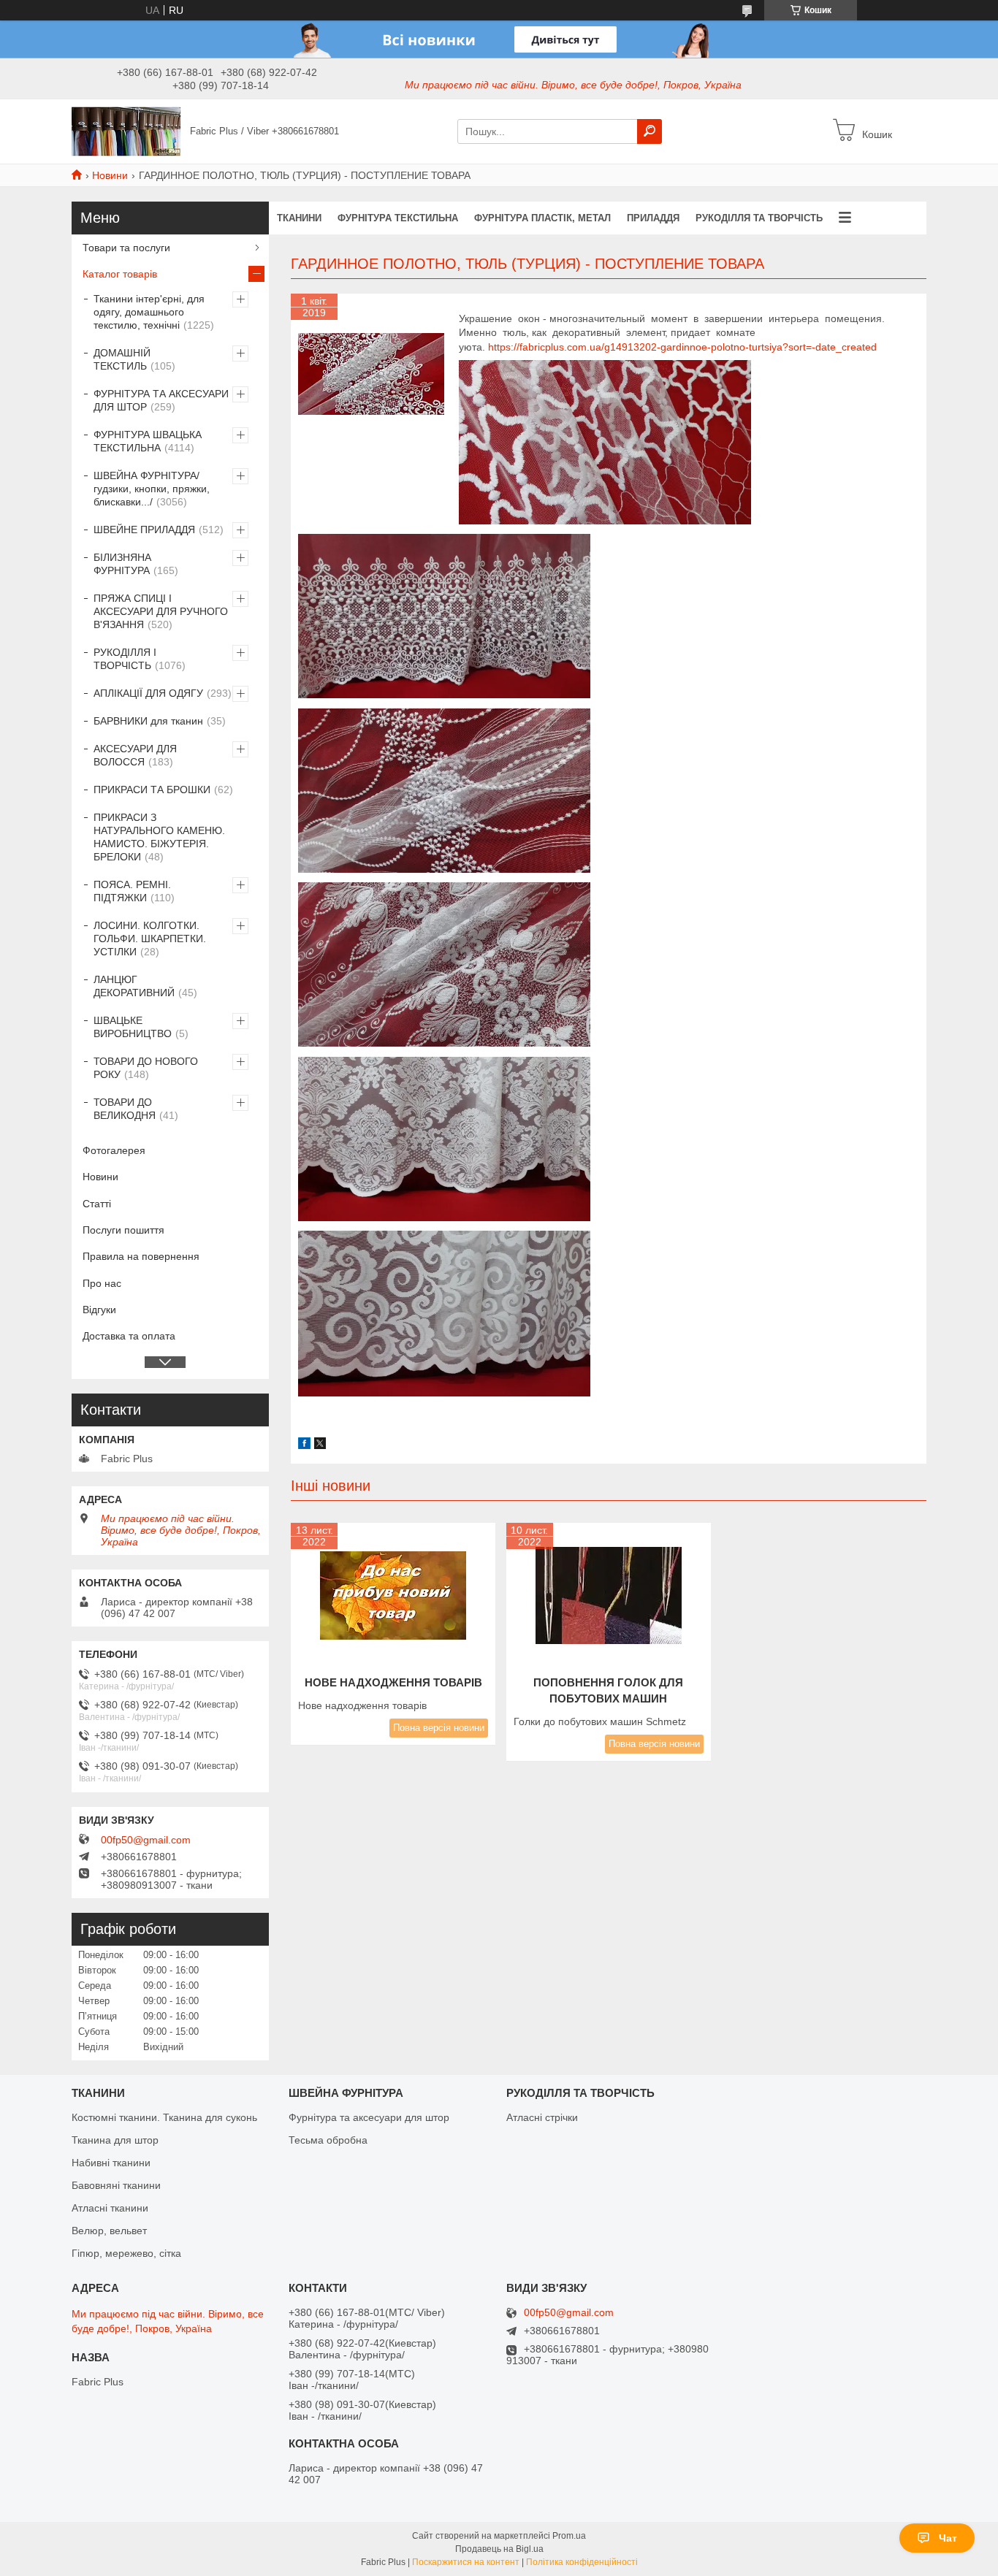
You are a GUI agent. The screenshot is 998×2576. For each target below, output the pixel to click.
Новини (110, 175)
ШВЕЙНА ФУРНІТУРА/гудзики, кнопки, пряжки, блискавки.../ (152, 489)
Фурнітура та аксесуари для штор (369, 2117)
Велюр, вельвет (109, 2231)
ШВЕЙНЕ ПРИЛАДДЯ (144, 530)
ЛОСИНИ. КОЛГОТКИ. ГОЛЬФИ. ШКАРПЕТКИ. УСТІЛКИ (150, 939)
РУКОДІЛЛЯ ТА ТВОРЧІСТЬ (759, 218)
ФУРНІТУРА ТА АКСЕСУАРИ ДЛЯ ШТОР (161, 400)
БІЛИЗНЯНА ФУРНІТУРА (122, 564)
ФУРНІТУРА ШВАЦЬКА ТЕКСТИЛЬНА (148, 441)
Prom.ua (569, 2536)
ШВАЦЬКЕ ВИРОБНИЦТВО (133, 1027)
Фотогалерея (114, 1150)
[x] (320, 1445)
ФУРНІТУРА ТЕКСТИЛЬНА (398, 218)
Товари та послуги (126, 248)
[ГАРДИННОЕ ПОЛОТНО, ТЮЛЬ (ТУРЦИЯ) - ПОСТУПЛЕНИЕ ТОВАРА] (371, 374)
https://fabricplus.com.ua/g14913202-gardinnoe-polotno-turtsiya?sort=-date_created (682, 347)
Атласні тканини (110, 2208)
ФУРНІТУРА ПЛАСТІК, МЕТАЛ (542, 218)
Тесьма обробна (328, 2140)
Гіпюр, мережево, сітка (126, 2253)
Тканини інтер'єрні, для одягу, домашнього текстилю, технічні (149, 312)
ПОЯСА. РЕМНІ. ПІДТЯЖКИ (132, 891)
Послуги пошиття (123, 1230)
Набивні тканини (111, 2163)
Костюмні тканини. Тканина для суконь (164, 2117)
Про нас (102, 1283)
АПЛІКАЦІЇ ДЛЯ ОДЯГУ (148, 693)
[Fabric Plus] (126, 131)
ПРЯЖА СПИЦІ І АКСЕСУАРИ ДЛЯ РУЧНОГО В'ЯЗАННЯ (161, 611)
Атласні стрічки (542, 2117)
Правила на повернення (141, 1256)
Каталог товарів (120, 274)
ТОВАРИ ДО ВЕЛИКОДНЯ (125, 1109)
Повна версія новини (439, 1728)
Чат (948, 2538)
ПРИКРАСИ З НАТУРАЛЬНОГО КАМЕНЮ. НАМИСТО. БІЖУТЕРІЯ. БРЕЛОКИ (159, 837)
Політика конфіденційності (582, 2562)
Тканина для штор (115, 2140)
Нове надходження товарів (393, 1682)
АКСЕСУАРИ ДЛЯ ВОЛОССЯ (135, 755)
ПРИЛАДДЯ (653, 218)
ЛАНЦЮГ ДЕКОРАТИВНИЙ (134, 986)
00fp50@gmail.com (146, 1840)
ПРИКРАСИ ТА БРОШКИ (152, 790)
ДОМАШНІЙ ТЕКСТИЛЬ (122, 359)
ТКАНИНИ (299, 218)
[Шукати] (650, 131)
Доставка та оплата (129, 1336)
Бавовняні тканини (116, 2185)
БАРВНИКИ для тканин (148, 721)
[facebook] (304, 1445)
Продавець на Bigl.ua (499, 2549)
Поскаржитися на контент (466, 2562)
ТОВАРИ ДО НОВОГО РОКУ (146, 1068)
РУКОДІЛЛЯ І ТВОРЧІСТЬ (125, 659)
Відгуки (99, 1310)
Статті (97, 1204)
